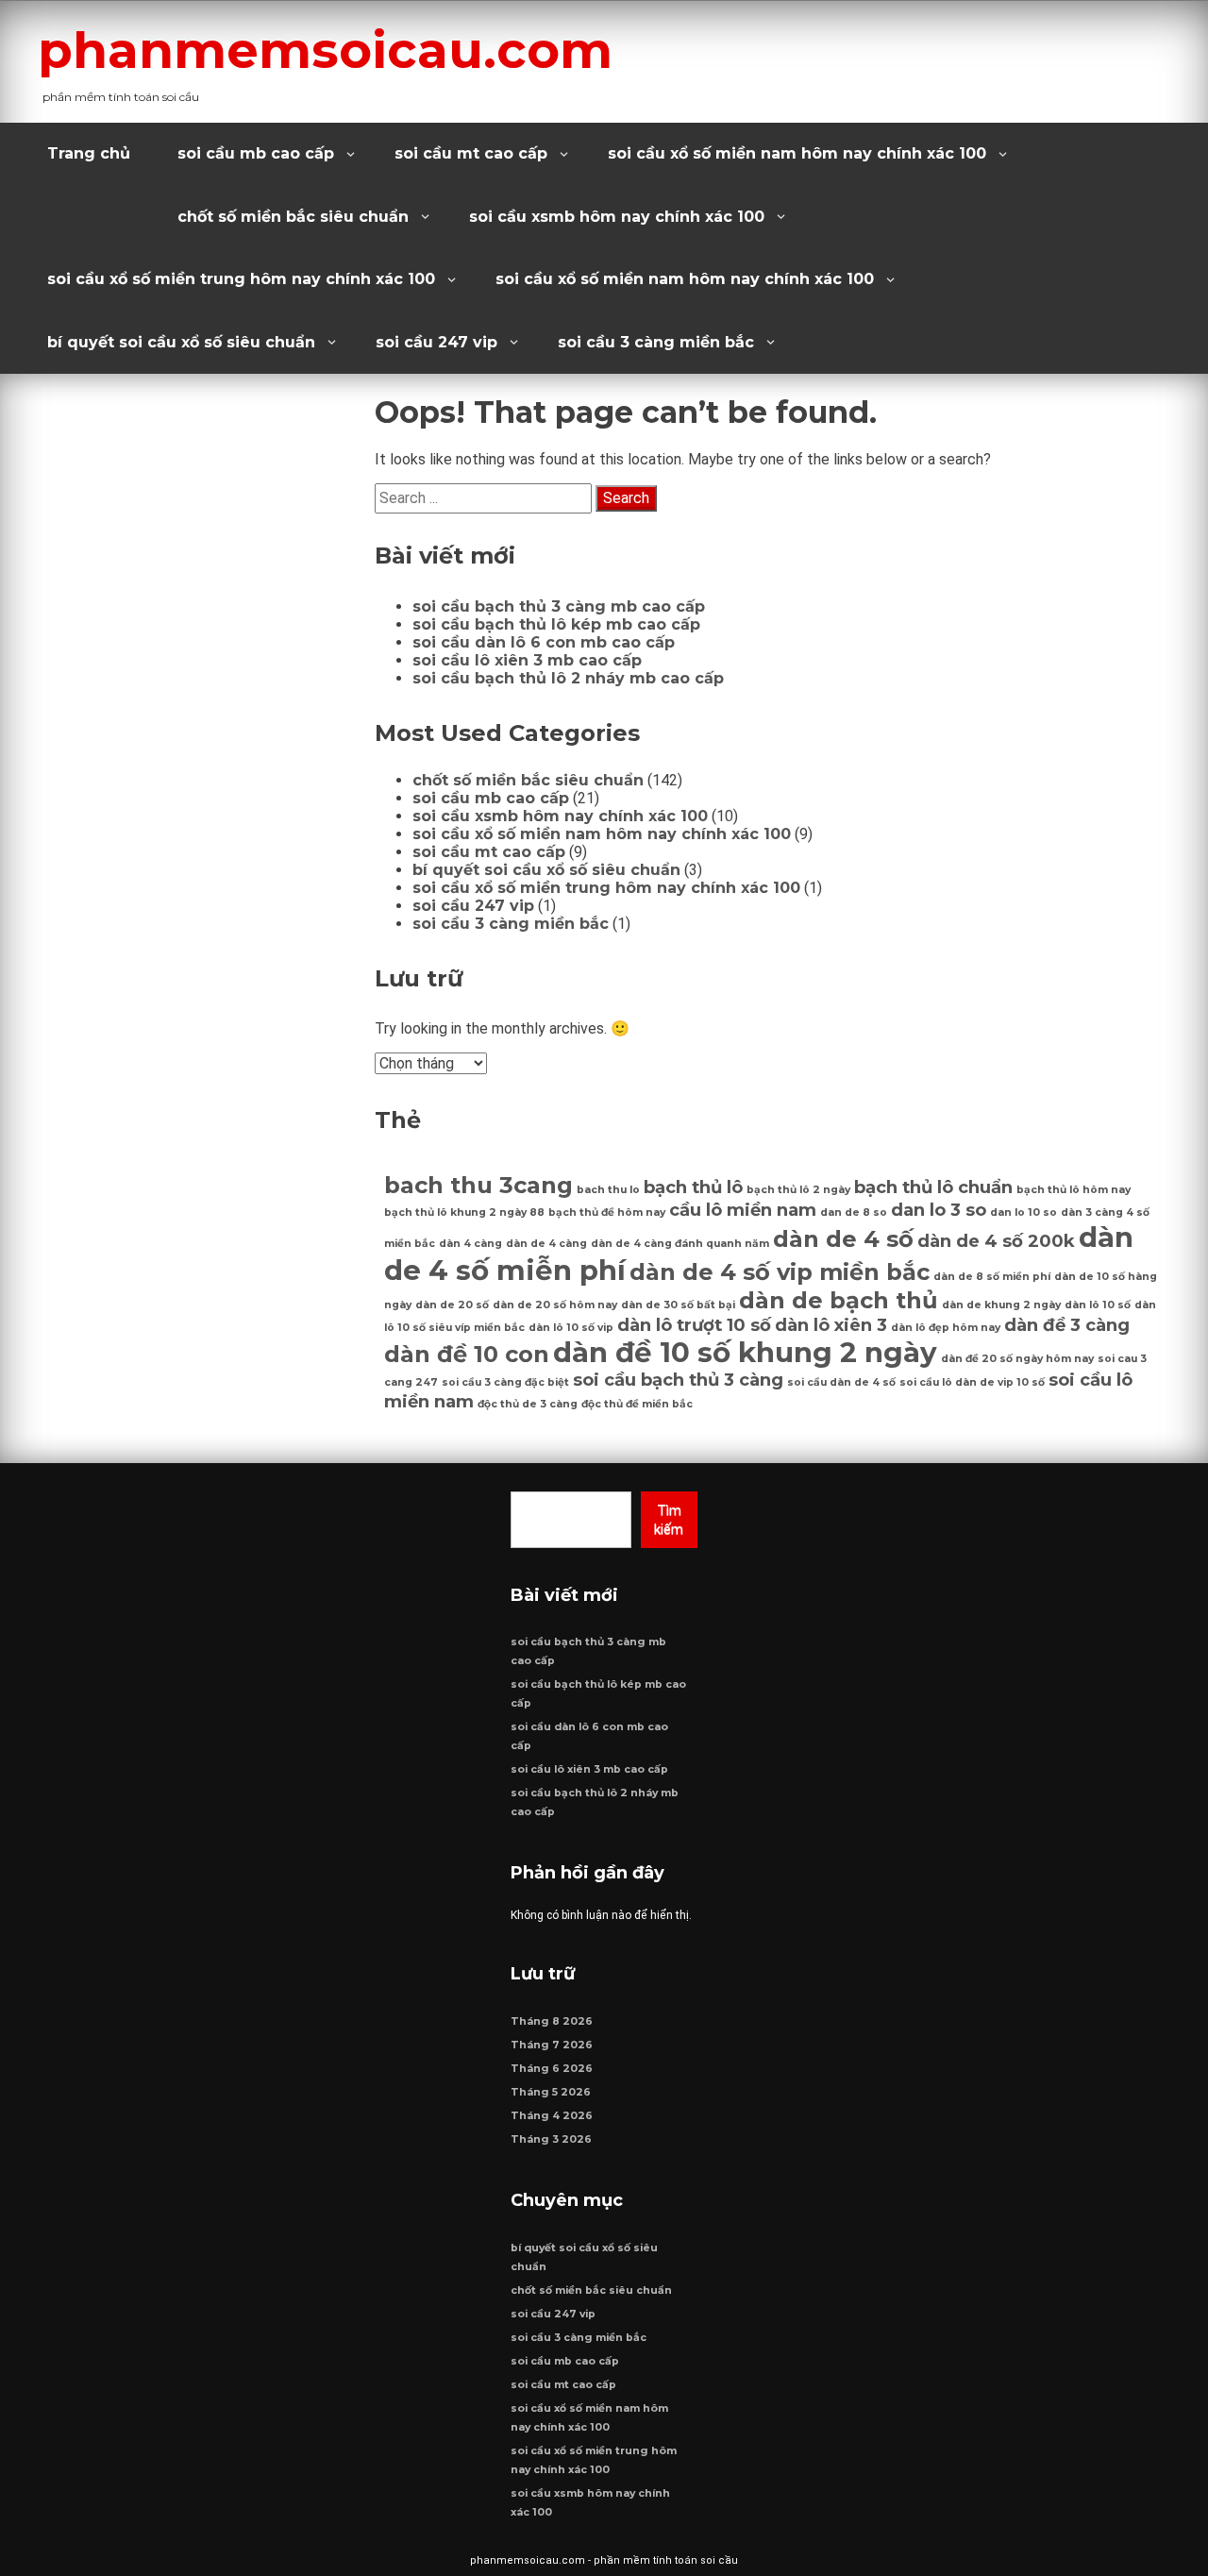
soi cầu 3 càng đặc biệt (505, 1382)
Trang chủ (89, 153)
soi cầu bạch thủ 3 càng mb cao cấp (559, 606)
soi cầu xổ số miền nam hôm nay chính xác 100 (797, 153)
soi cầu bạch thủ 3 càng (678, 1380)
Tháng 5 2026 (551, 2092)
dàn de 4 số (843, 1239)
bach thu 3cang (478, 1185)
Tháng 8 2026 (552, 2021)
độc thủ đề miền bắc (637, 1404)
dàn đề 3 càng (1067, 1325)
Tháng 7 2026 (552, 2045)
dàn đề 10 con (467, 1354)
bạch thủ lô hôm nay (1074, 1190)
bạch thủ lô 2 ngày (798, 1190)
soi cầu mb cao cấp (256, 153)
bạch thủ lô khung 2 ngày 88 (464, 1212)
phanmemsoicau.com (325, 50)
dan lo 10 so (1023, 1212)
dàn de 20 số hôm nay (555, 1305)
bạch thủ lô (693, 1187)
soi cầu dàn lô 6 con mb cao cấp (544, 642)
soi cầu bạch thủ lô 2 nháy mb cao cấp (568, 678)
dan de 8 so (854, 1212)
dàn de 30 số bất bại (678, 1305)
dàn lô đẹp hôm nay (946, 1328)
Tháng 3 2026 (551, 2139)
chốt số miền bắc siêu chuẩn (293, 217)
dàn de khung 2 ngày (1001, 1305)
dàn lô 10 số (1098, 1305)
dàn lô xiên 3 (831, 1325)
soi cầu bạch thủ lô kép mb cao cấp (556, 624)
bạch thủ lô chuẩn (933, 1187)
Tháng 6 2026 (552, 2069)
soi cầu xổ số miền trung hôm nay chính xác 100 (241, 279)
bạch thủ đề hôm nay (607, 1212)
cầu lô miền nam (743, 1210)
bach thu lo (608, 1190)
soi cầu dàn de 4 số (841, 1382)
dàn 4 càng (470, 1244)
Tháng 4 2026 (552, 2116)
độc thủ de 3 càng (528, 1404)
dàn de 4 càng (546, 1244)
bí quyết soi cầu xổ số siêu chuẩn (181, 342)
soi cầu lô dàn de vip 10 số (972, 1382)
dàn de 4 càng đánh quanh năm (680, 1244)
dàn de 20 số (452, 1305)
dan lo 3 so (939, 1210)
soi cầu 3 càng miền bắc (656, 342)
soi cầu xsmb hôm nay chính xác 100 (617, 217)
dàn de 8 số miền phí (992, 1277)
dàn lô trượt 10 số (694, 1325)
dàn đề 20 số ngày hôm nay (1017, 1359)
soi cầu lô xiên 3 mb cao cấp (527, 660)
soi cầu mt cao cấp (471, 153)
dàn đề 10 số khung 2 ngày (745, 1352)
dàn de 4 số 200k (996, 1241)
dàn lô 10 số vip (571, 1328)
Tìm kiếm (669, 1520)
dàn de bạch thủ (839, 1300)
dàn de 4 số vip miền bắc (780, 1272)
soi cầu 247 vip (436, 342)
